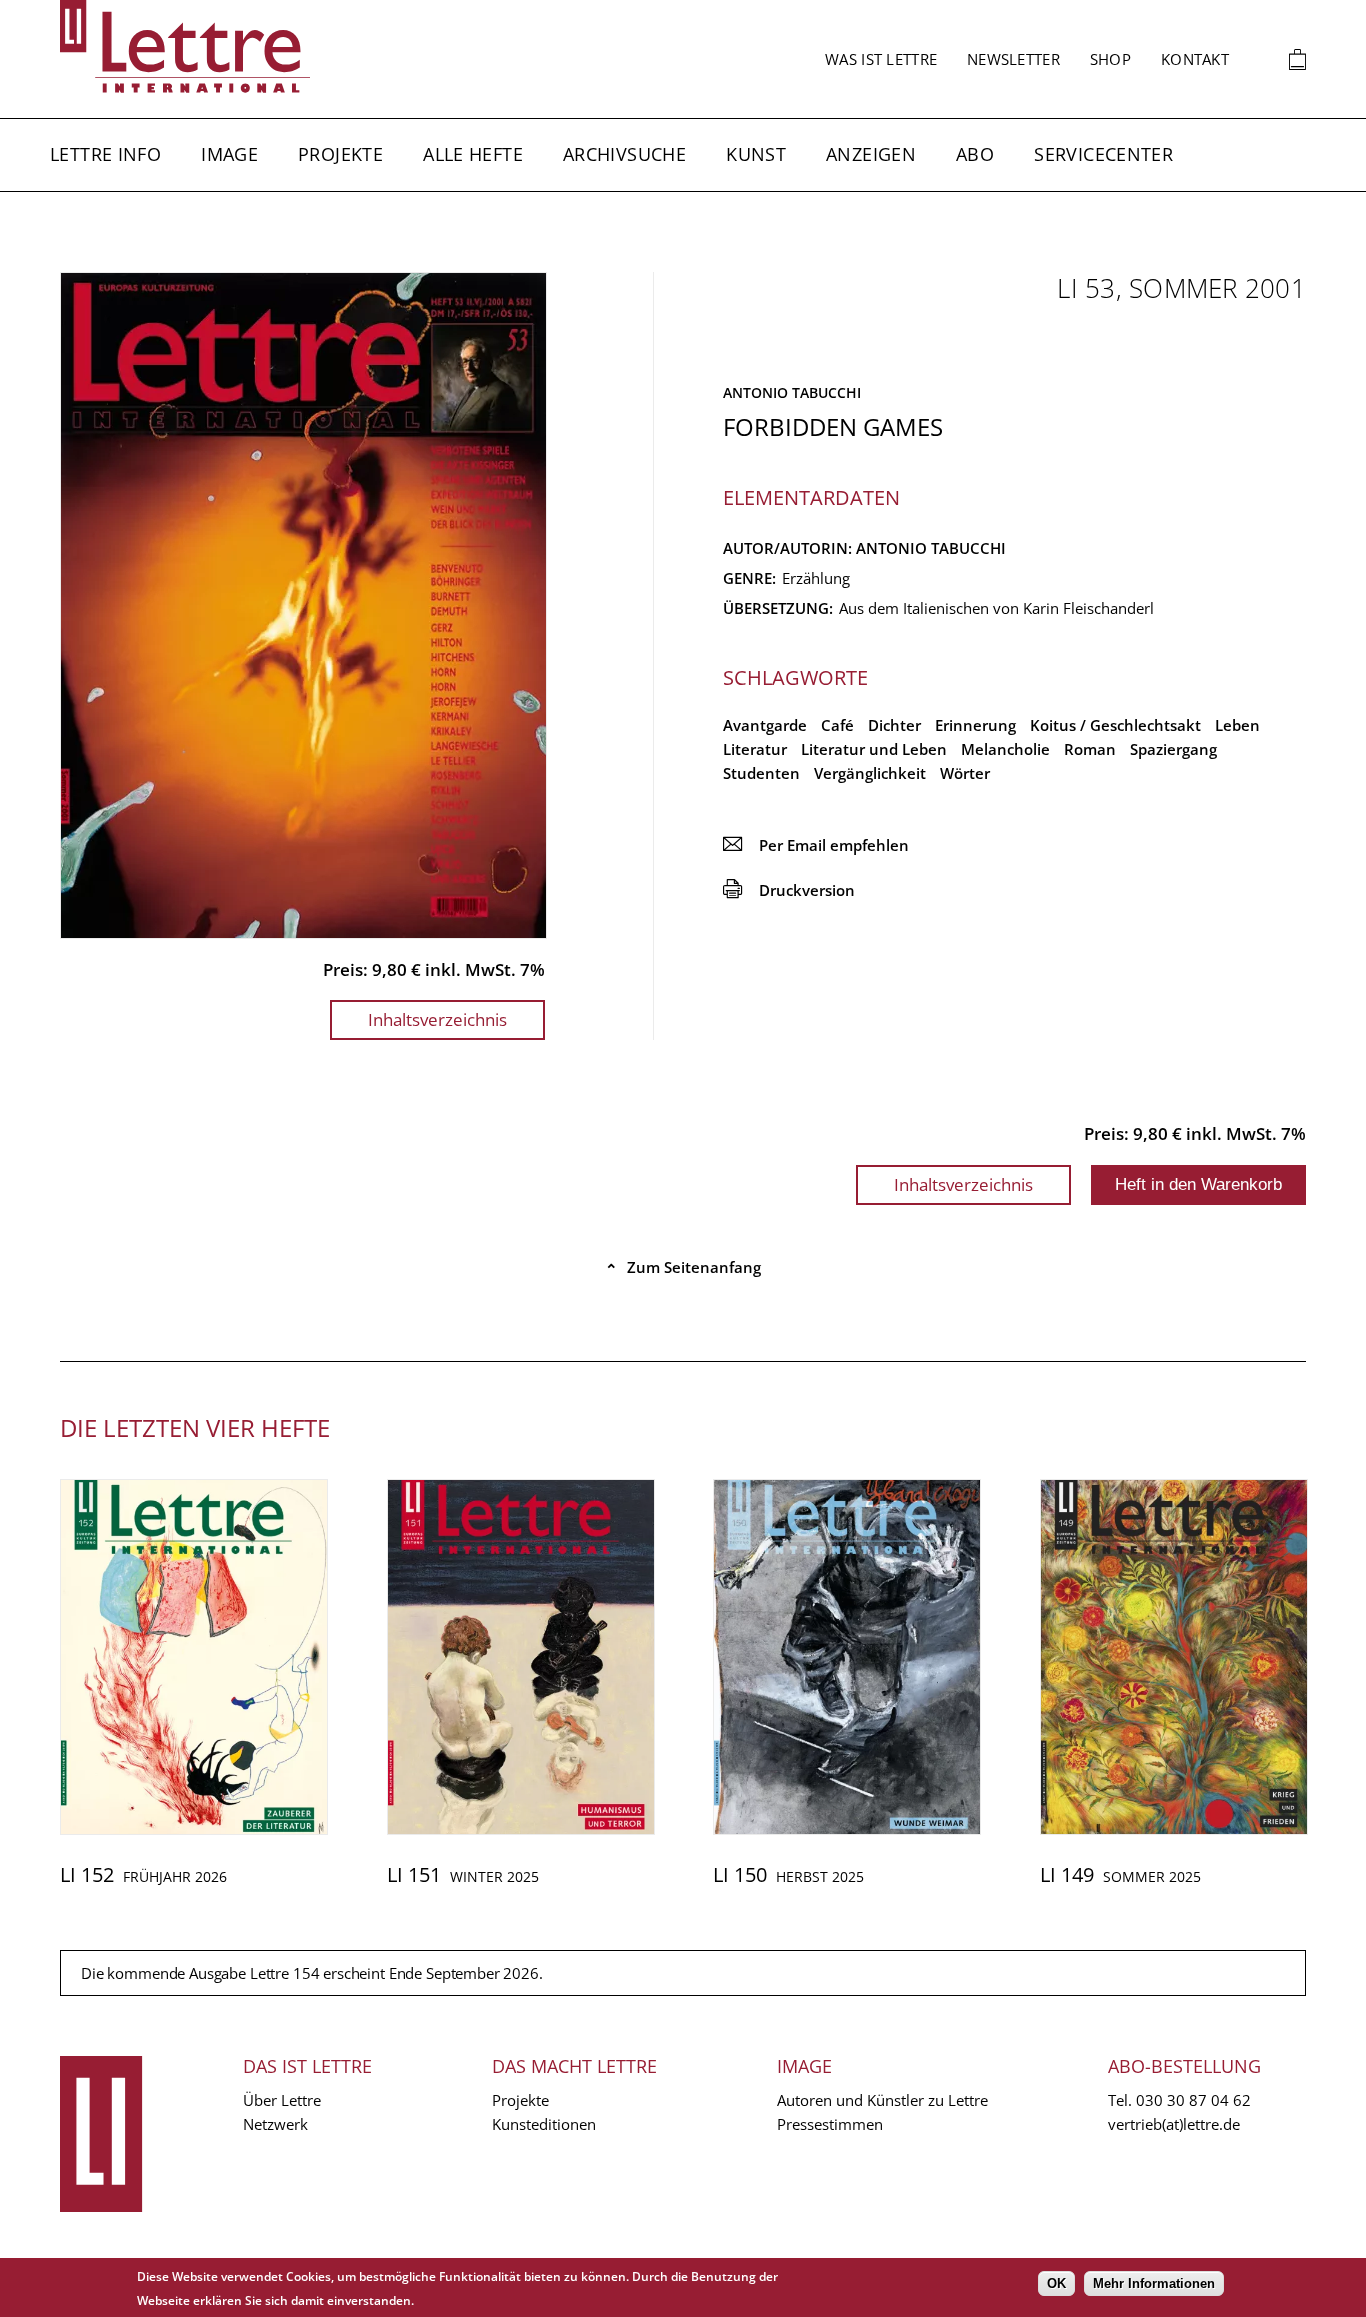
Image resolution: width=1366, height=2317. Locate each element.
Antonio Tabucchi (792, 392)
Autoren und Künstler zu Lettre (882, 2100)
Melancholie (1005, 749)
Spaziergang (1173, 749)
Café (837, 725)
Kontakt (1195, 59)
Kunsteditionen (544, 2124)
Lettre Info (105, 154)
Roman (1090, 749)
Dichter (894, 725)
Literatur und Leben (874, 749)
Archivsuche (624, 154)
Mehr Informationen (1154, 2283)
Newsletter (1013, 59)
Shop (1110, 59)
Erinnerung (975, 725)
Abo (975, 154)
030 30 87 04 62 (1193, 2100)
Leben (1237, 725)
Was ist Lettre (881, 59)
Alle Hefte (473, 154)
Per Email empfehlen (816, 845)
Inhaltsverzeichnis (437, 1019)
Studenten (761, 773)
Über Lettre (282, 2100)
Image (229, 154)
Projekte (340, 154)
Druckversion (789, 890)
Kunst (756, 154)
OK (1056, 2283)
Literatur (755, 749)
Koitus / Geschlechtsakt (1115, 725)
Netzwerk (275, 2124)
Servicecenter (1103, 154)
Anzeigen (871, 154)
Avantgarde (765, 725)
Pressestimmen (830, 2124)
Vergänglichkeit (870, 773)
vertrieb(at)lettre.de (1174, 2124)
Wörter (965, 773)
